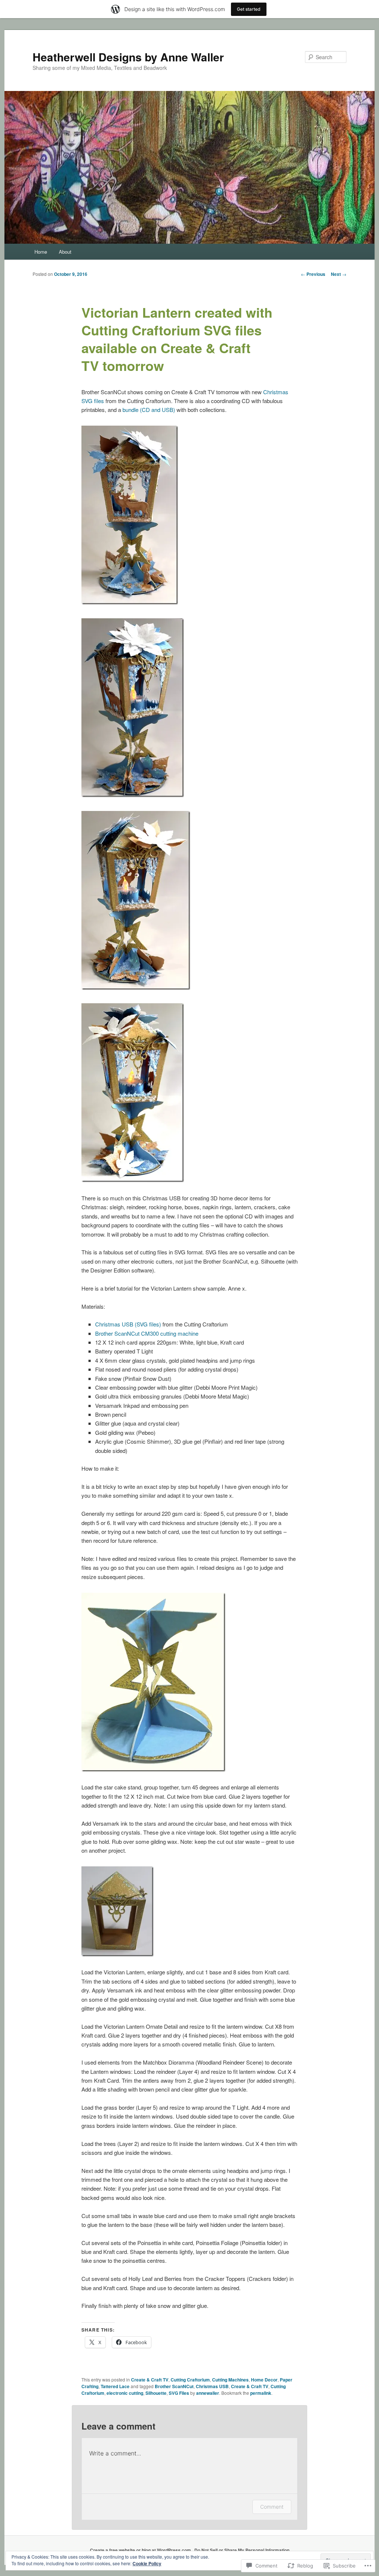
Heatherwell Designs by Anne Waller (128, 57)
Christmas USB (212, 2386)
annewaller (208, 2393)
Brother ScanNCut (174, 2386)
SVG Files (179, 2393)
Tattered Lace (115, 2386)
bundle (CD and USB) (149, 410)
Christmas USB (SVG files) (128, 1324)
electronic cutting (125, 2393)
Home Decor (264, 2380)
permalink (261, 2393)
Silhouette (156, 2393)
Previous (313, 274)
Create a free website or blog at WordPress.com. (141, 2550)
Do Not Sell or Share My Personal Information (242, 2550)
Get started (249, 9)
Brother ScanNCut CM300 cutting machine (147, 1333)
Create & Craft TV (150, 2380)
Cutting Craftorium (190, 2380)
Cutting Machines (230, 2380)
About (65, 252)
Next (339, 274)
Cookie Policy (147, 2563)
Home (41, 252)
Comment (272, 2507)
